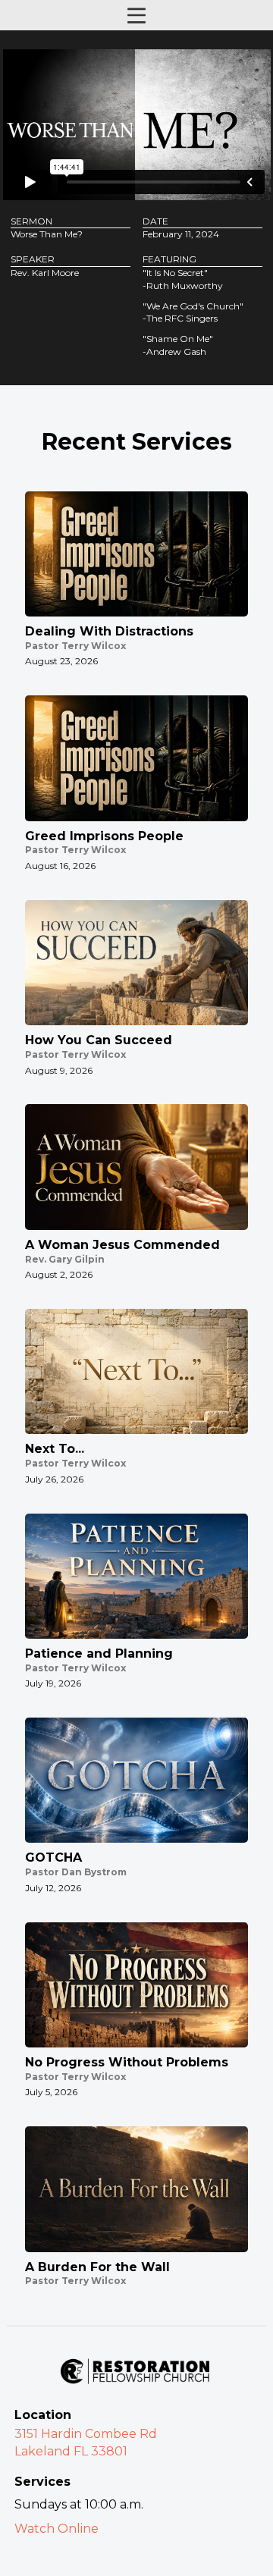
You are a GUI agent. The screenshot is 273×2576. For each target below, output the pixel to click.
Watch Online (56, 2529)
